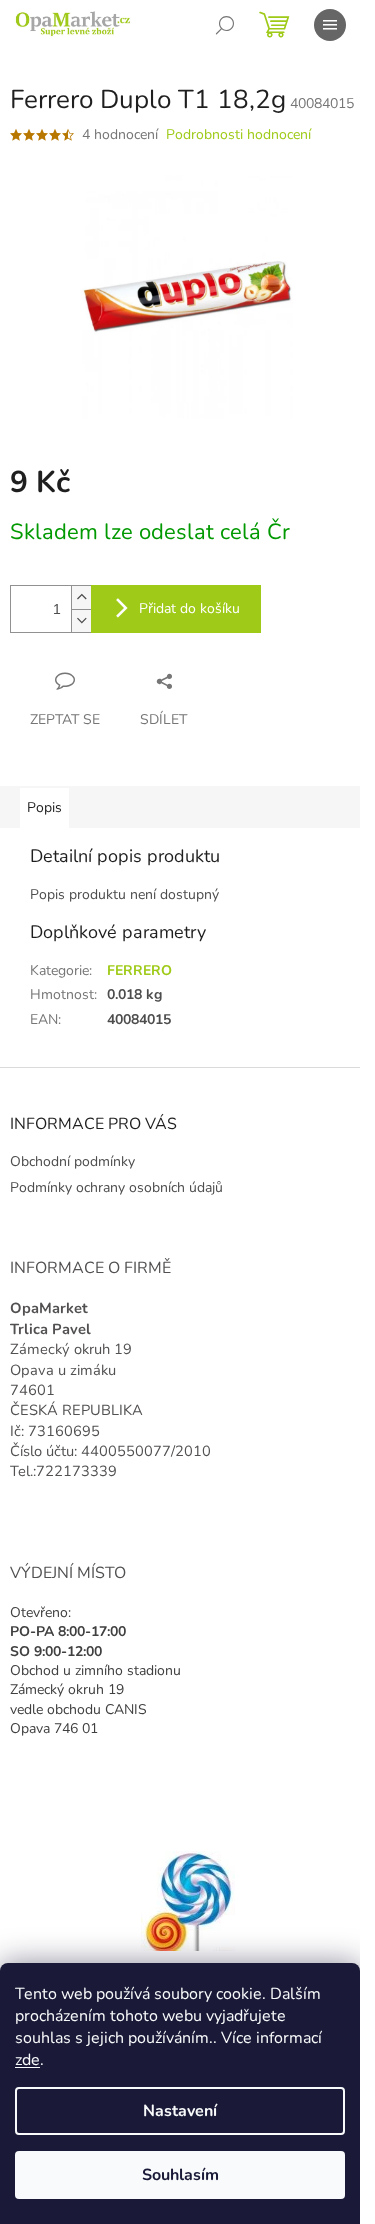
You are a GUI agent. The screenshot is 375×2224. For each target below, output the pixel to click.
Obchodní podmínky (72, 1161)
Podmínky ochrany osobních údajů (116, 1187)
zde (27, 2060)
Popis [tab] (44, 807)
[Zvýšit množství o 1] (81, 597)
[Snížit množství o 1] (81, 620)
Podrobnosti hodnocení (238, 134)
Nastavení (180, 2111)
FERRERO (139, 970)
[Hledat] (225, 25)
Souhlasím (180, 2175)
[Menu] (330, 25)
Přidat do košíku (189, 608)
